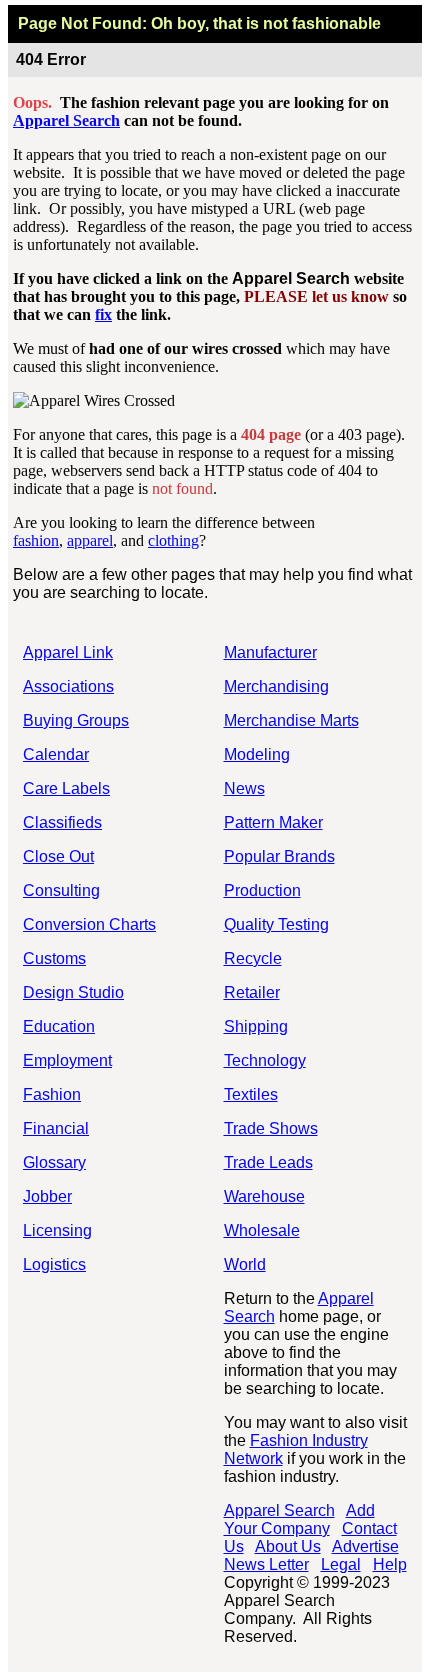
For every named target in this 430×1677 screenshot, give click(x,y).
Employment (67, 1060)
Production (262, 890)
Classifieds (62, 822)
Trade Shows (271, 1128)
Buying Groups (76, 720)
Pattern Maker (273, 822)
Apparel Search (66, 120)
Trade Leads (268, 1162)
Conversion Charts (89, 924)
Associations (68, 686)
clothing (173, 540)
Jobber (47, 1196)
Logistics (54, 1264)
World (245, 1264)
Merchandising (276, 686)
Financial (56, 1128)
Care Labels (66, 788)
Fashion (52, 1094)
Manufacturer (270, 652)
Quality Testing (276, 924)
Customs (54, 958)
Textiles (251, 1094)
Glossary (54, 1162)
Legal (341, 1564)
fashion (36, 540)
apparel (90, 540)
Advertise (365, 1546)
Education (59, 1026)
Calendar (56, 754)
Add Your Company (299, 1519)
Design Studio (73, 992)
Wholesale (262, 1230)
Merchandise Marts (291, 720)
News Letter (266, 1564)
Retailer (252, 992)
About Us (288, 1546)
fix (103, 314)
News (244, 788)
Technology (265, 1060)
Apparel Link (68, 652)
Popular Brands (279, 856)
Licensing (57, 1230)
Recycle (253, 958)
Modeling (257, 754)
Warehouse (264, 1196)
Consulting (61, 890)
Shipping (256, 1026)
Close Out (58, 856)
